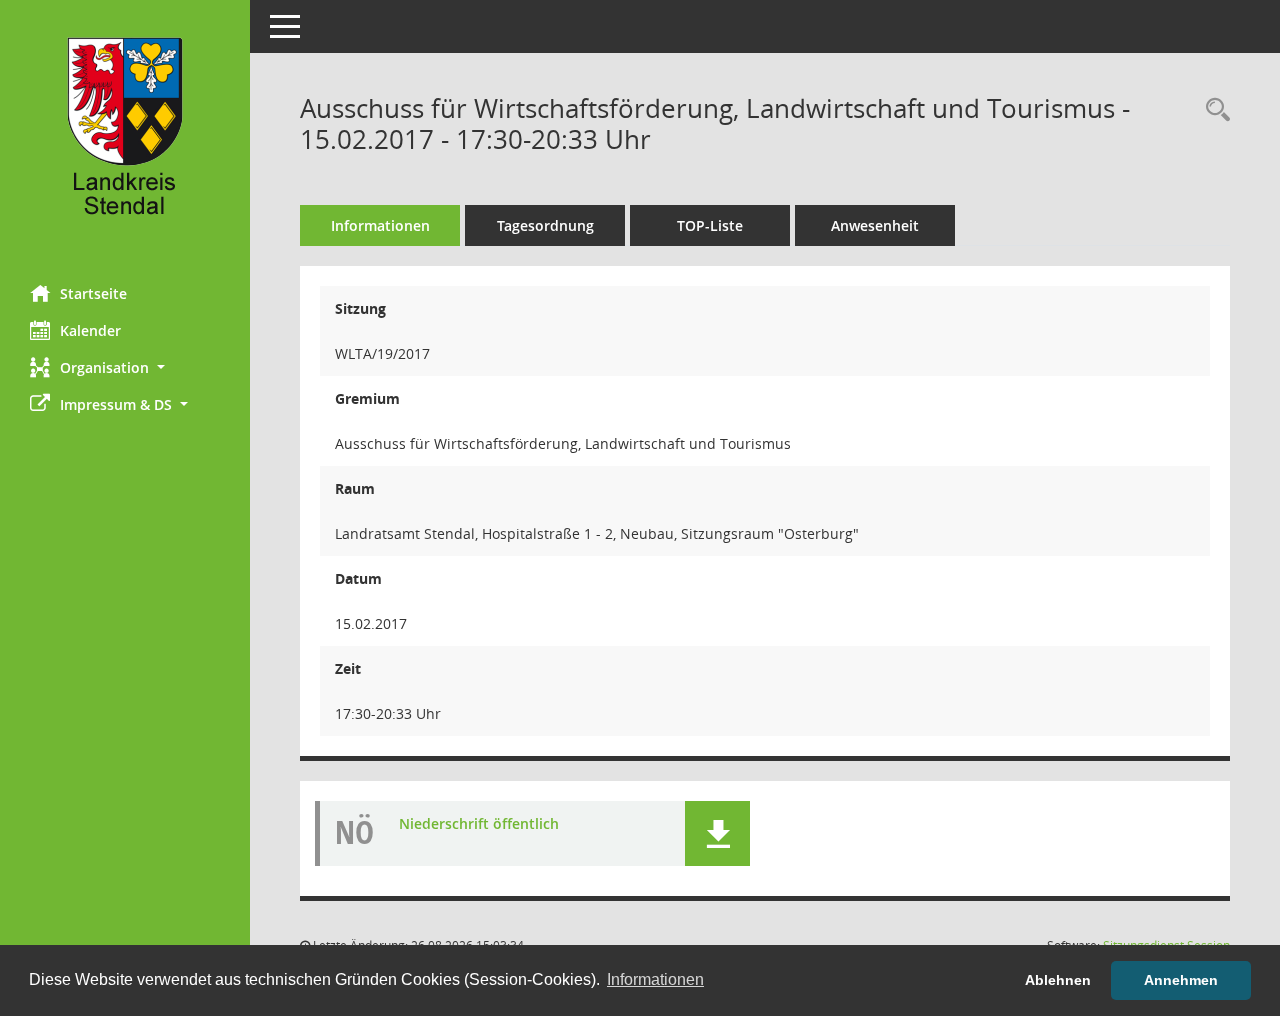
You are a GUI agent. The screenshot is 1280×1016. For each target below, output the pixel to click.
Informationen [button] (655, 979)
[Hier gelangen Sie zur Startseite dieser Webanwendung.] (125, 135)
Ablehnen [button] (1058, 980)
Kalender (90, 330)
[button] (125, 367)
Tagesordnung (545, 225)
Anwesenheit (875, 225)
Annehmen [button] (1181, 980)
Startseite (93, 293)
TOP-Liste (710, 225)
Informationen (380, 225)
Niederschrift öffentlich (479, 823)
